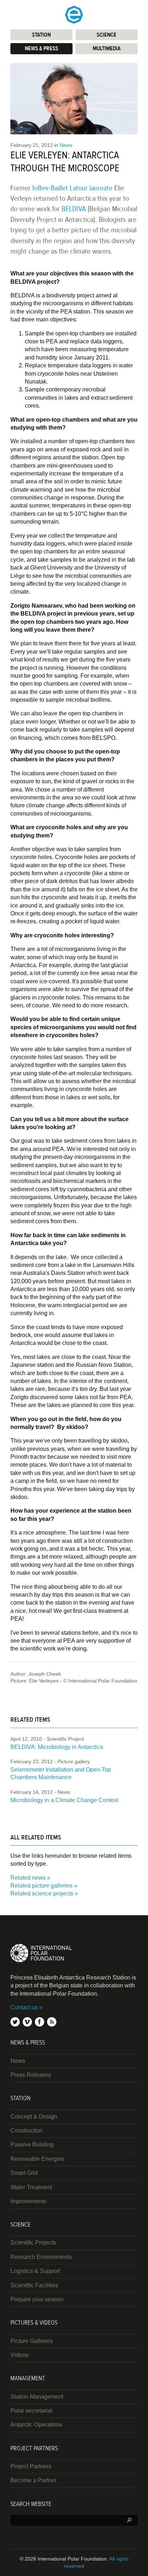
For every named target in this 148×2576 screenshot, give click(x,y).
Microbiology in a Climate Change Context (64, 1800)
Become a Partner (33, 2480)
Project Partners (31, 2466)
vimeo (27, 2022)
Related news (28, 1878)
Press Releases (31, 2075)
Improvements (28, 2201)
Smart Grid (24, 2173)
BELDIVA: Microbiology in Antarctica (57, 1747)
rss (52, 2022)
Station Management (37, 2397)
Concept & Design (34, 2117)
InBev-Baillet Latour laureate (72, 188)
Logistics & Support (35, 2271)
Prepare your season (37, 2299)
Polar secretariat (31, 2411)
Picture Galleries (32, 2341)
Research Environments (41, 2257)
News (66, 145)
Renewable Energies (37, 2159)
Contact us (24, 2007)
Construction (27, 2131)
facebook (40, 2022)
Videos (19, 2355)
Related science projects (42, 1893)
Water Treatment (31, 2187)
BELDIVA (74, 209)
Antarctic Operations (36, 2425)
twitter (15, 2022)
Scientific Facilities (34, 2285)
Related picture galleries (41, 1886)
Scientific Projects (33, 2243)
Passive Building (32, 2145)
